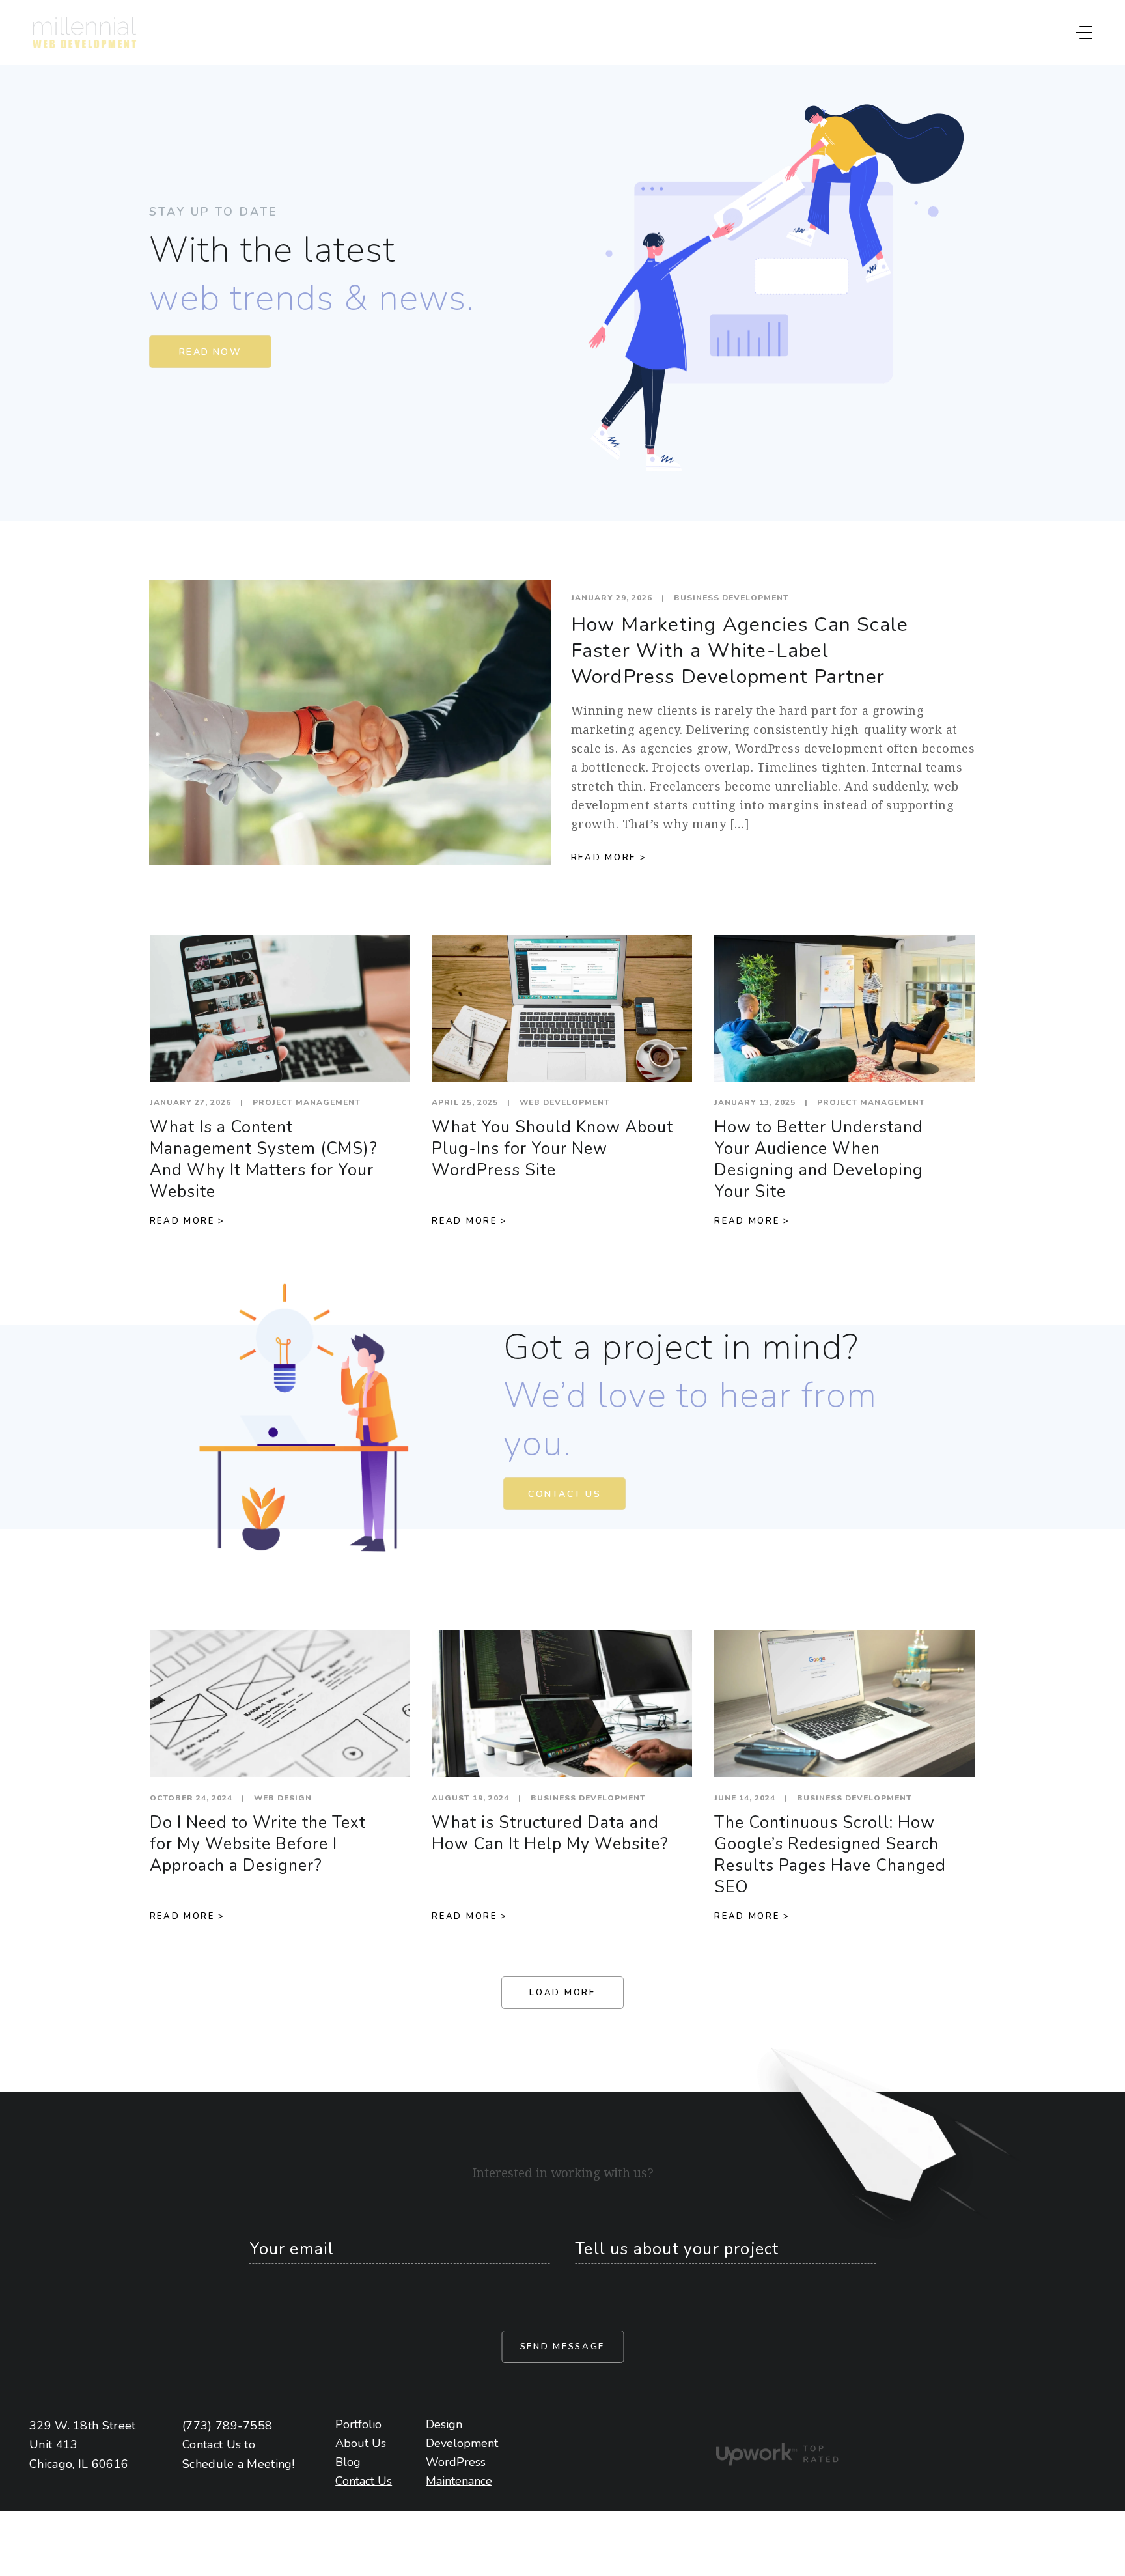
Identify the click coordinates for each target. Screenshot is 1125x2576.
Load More (562, 1993)
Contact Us (564, 1494)
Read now (210, 352)
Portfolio (347, 2424)
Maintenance (440, 2481)
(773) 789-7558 (227, 2426)
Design (440, 2424)
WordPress (440, 2462)
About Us (347, 2443)
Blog (347, 2462)
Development (440, 2443)
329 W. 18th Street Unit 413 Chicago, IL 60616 (83, 2445)
